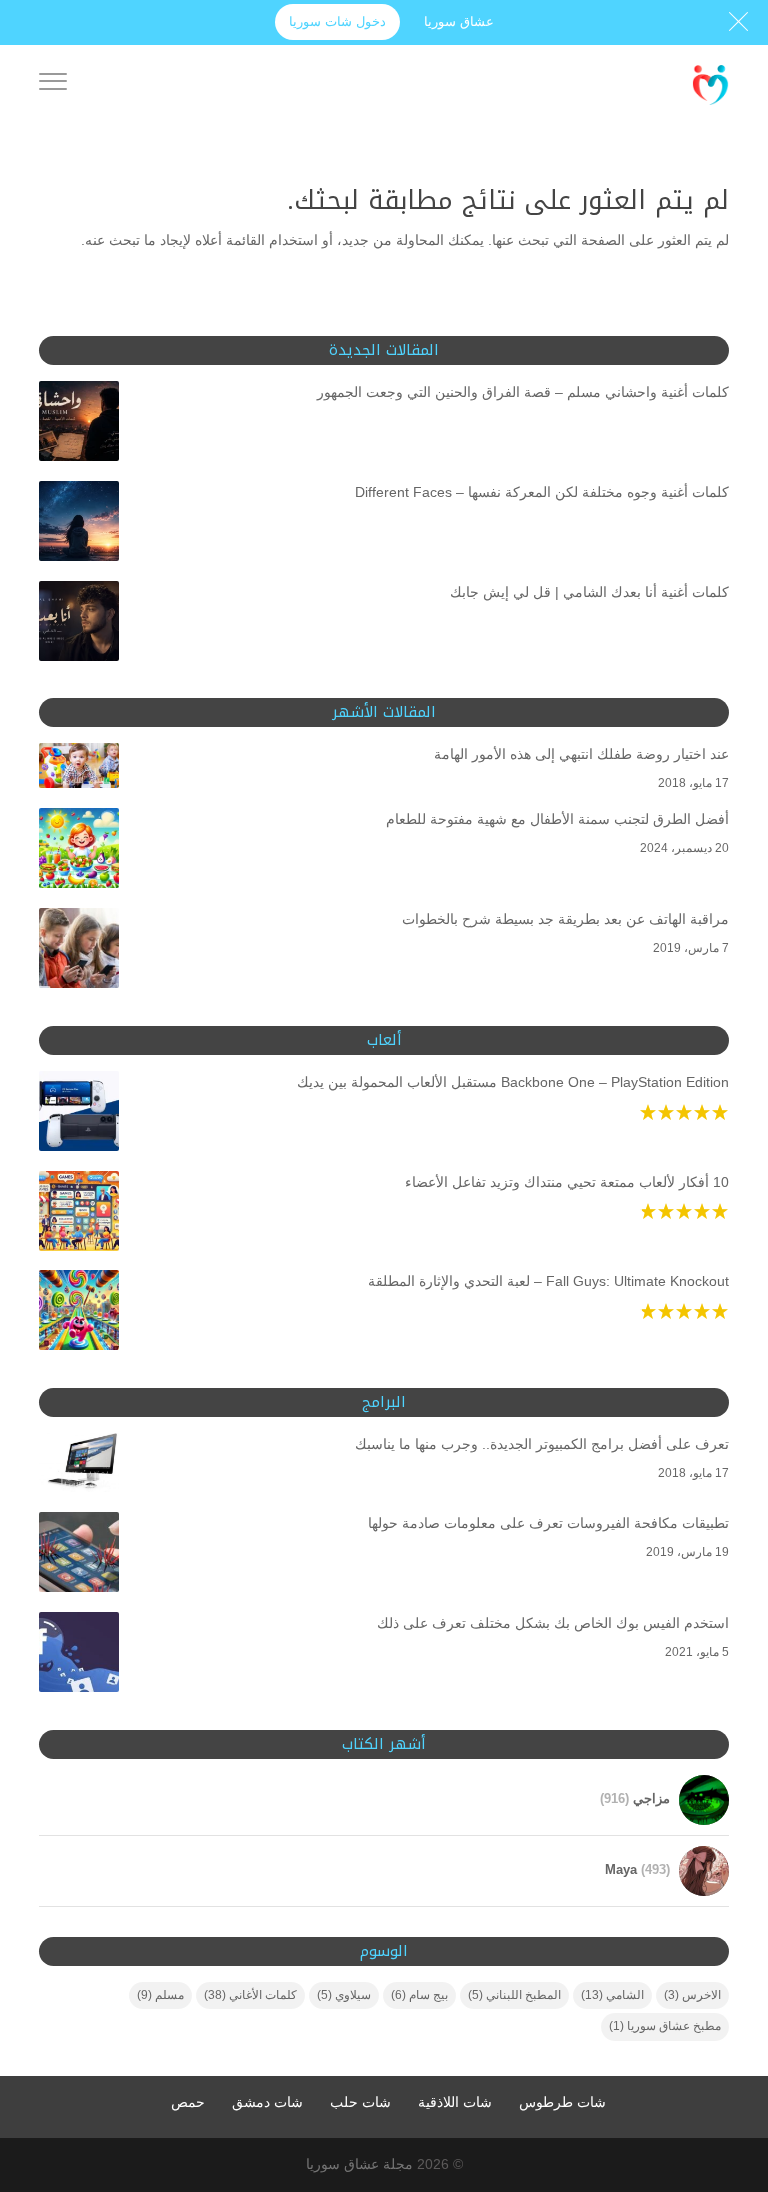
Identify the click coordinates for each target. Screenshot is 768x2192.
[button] (718, 2058)
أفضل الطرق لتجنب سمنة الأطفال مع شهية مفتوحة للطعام (557, 819)
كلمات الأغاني (250, 1995)
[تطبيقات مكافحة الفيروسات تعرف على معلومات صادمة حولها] (79, 1556)
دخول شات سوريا (337, 21)
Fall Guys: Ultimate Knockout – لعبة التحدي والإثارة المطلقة (548, 1281)
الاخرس (692, 1995)
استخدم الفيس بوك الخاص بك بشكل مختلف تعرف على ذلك (553, 1623)
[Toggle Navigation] (53, 85)
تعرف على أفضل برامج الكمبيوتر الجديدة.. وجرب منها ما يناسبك (542, 1444)
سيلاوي (344, 1995)
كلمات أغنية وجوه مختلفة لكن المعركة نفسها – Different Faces (542, 492)
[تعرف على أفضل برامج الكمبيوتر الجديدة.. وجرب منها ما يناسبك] (79, 1466)
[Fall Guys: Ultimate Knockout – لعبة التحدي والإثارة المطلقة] (79, 1314)
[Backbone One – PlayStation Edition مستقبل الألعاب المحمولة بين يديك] (79, 1115)
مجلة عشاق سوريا (359, 2164)
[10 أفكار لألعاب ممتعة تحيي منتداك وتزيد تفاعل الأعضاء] (79, 1215)
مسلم (160, 1995)
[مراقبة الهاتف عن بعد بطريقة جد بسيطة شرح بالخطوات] (79, 952)
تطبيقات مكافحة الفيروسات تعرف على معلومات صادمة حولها (548, 1523)
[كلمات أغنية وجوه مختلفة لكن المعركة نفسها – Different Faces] (79, 525)
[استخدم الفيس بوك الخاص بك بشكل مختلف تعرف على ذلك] (79, 1656)
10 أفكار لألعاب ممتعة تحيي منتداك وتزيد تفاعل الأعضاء (567, 1182)
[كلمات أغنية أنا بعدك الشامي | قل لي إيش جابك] (79, 625)
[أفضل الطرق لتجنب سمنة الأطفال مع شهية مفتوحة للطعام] (79, 852)
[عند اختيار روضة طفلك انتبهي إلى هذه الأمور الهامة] (79, 769)
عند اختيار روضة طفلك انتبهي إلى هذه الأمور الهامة (581, 754)
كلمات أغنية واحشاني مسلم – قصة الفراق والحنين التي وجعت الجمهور (523, 392)
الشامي (612, 1995)
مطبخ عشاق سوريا (665, 2026)
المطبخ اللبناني (514, 1995)
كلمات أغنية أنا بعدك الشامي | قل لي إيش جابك (589, 592)
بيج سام (419, 1995)
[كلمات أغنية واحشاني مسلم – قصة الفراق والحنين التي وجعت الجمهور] (79, 425)
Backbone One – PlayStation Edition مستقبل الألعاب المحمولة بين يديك (513, 1082)
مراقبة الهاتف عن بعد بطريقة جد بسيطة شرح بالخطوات (565, 919)
